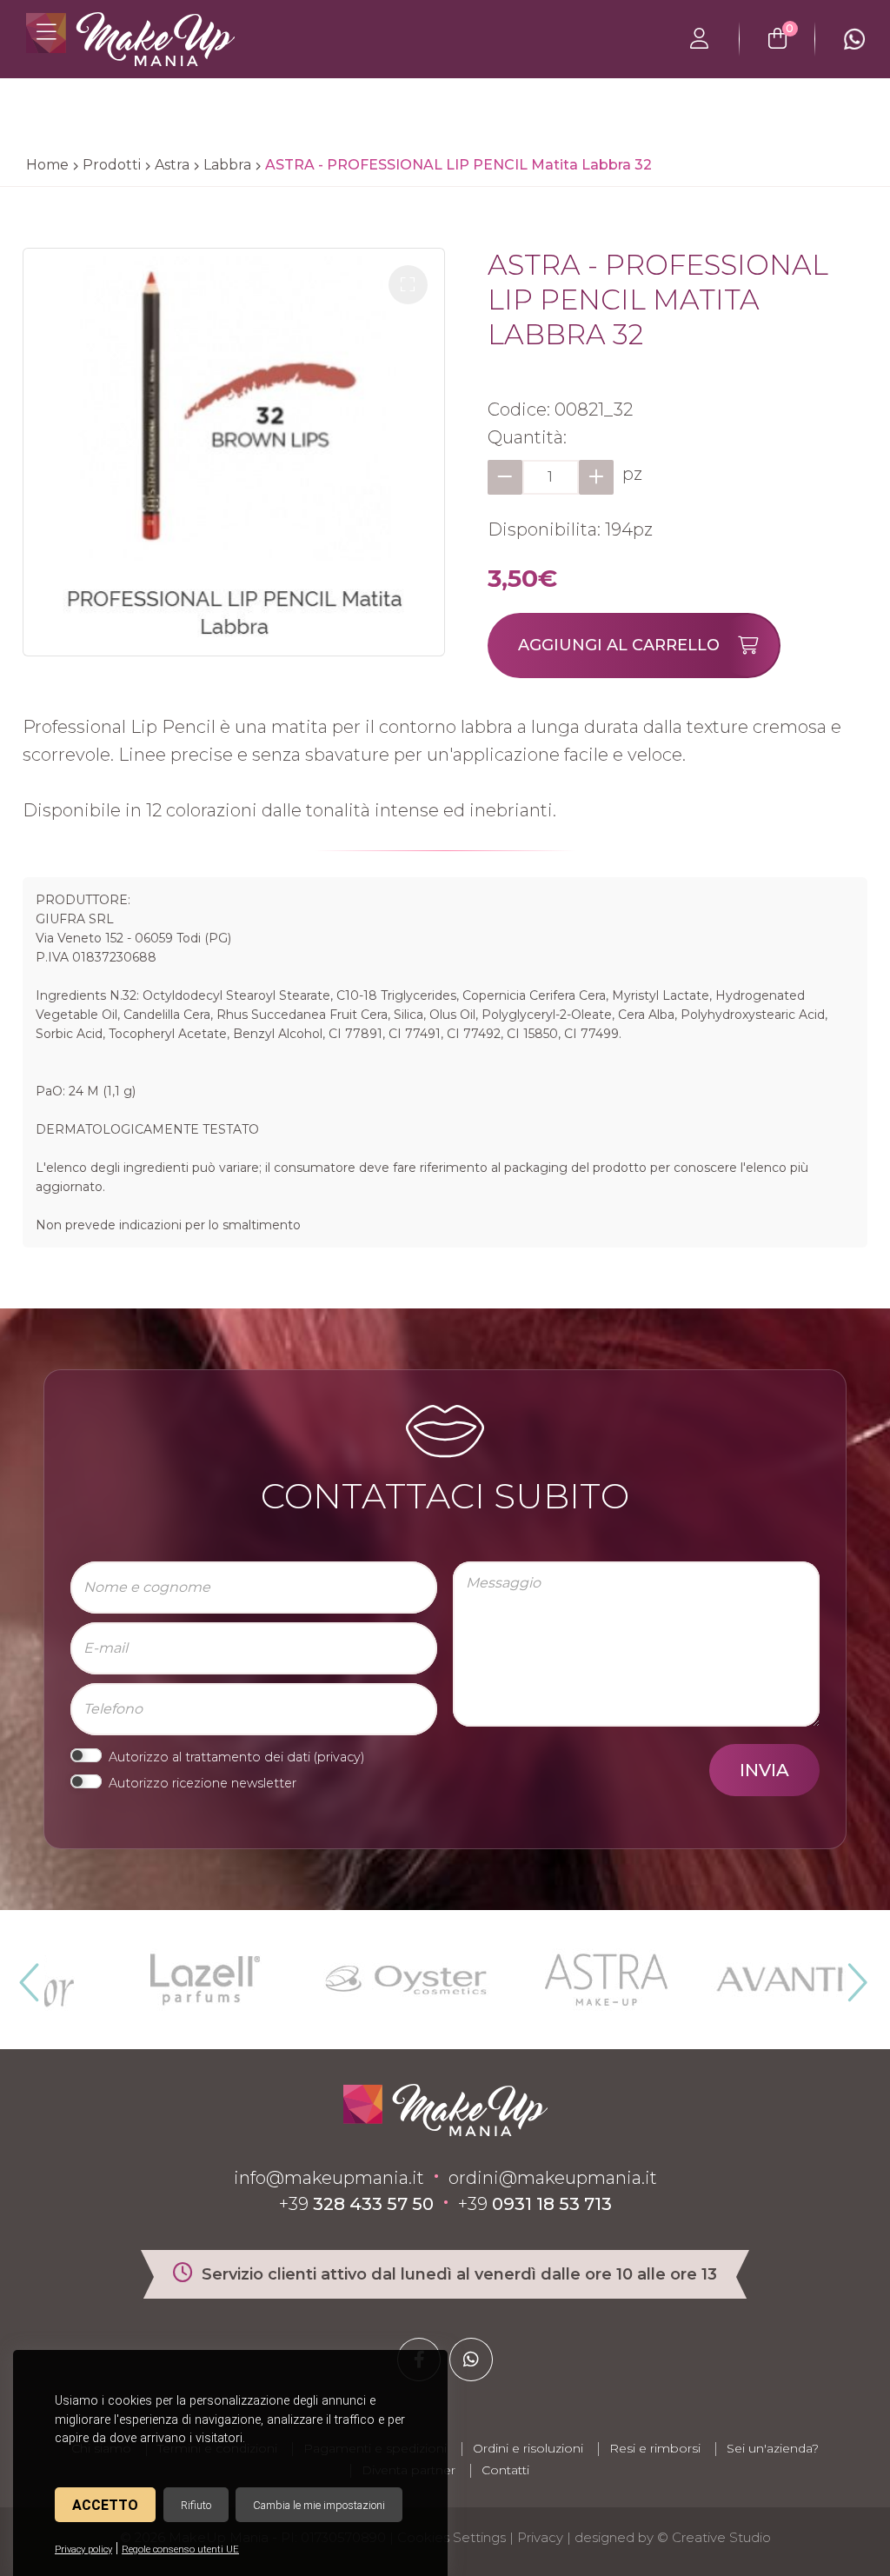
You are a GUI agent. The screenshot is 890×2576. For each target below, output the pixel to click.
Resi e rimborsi (655, 2448)
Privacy (540, 2537)
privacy (339, 1757)
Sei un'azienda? (773, 2448)
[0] (777, 39)
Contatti (505, 2470)
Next (850, 1975)
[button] (408, 285)
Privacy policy (83, 2549)
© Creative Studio (714, 2537)
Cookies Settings (452, 2537)
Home (47, 165)
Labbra (227, 165)
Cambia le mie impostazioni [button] (319, 2505)
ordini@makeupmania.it (553, 2178)
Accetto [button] (105, 2505)
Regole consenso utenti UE (180, 2549)
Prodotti (112, 165)
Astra (172, 165)
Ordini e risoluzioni (528, 2448)
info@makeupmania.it (329, 2178)
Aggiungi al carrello (619, 645)
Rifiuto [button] (196, 2505)
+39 (356, 2204)
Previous (27, 1975)
